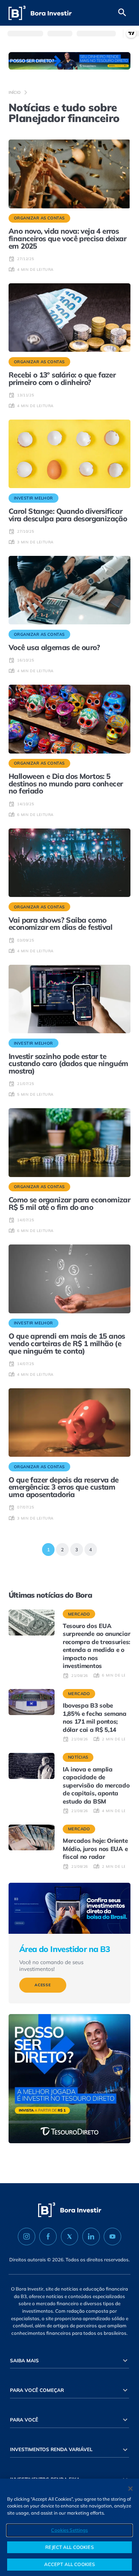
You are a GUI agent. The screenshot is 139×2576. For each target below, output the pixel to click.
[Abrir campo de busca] (122, 13)
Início (15, 92)
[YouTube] (112, 2237)
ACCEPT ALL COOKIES (69, 2564)
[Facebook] (48, 2237)
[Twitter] (70, 2237)
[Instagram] (27, 2237)
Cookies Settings (69, 2530)
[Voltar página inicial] (40, 13)
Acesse (43, 1985)
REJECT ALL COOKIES (69, 2547)
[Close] (130, 2489)
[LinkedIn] (91, 2237)
